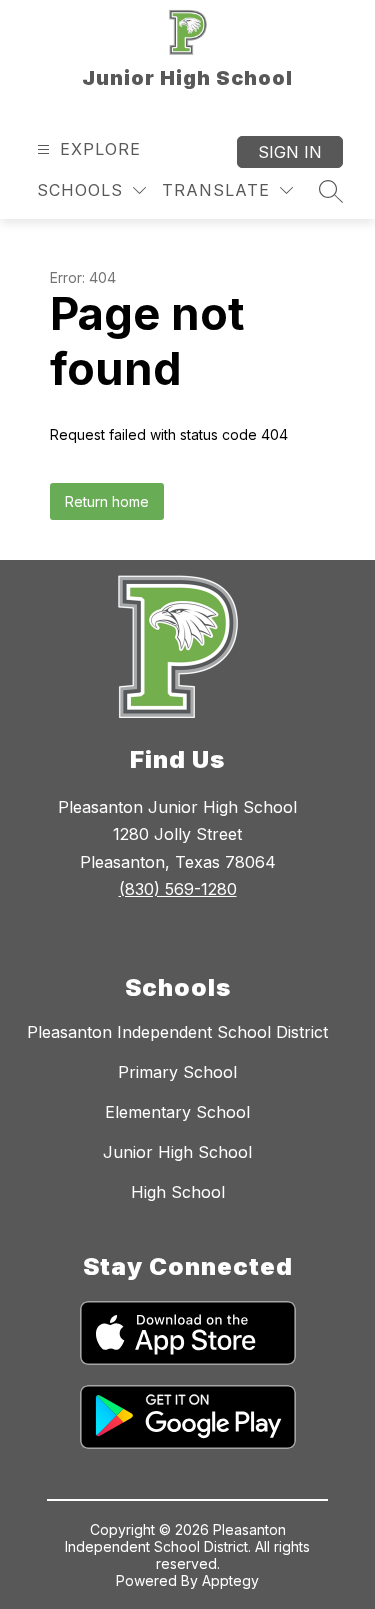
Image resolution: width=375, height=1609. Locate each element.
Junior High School (177, 1152)
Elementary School (177, 1112)
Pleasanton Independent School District (177, 1032)
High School (178, 1192)
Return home (107, 501)
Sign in (290, 152)
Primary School (177, 1072)
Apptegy (230, 1580)
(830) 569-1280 (178, 889)
